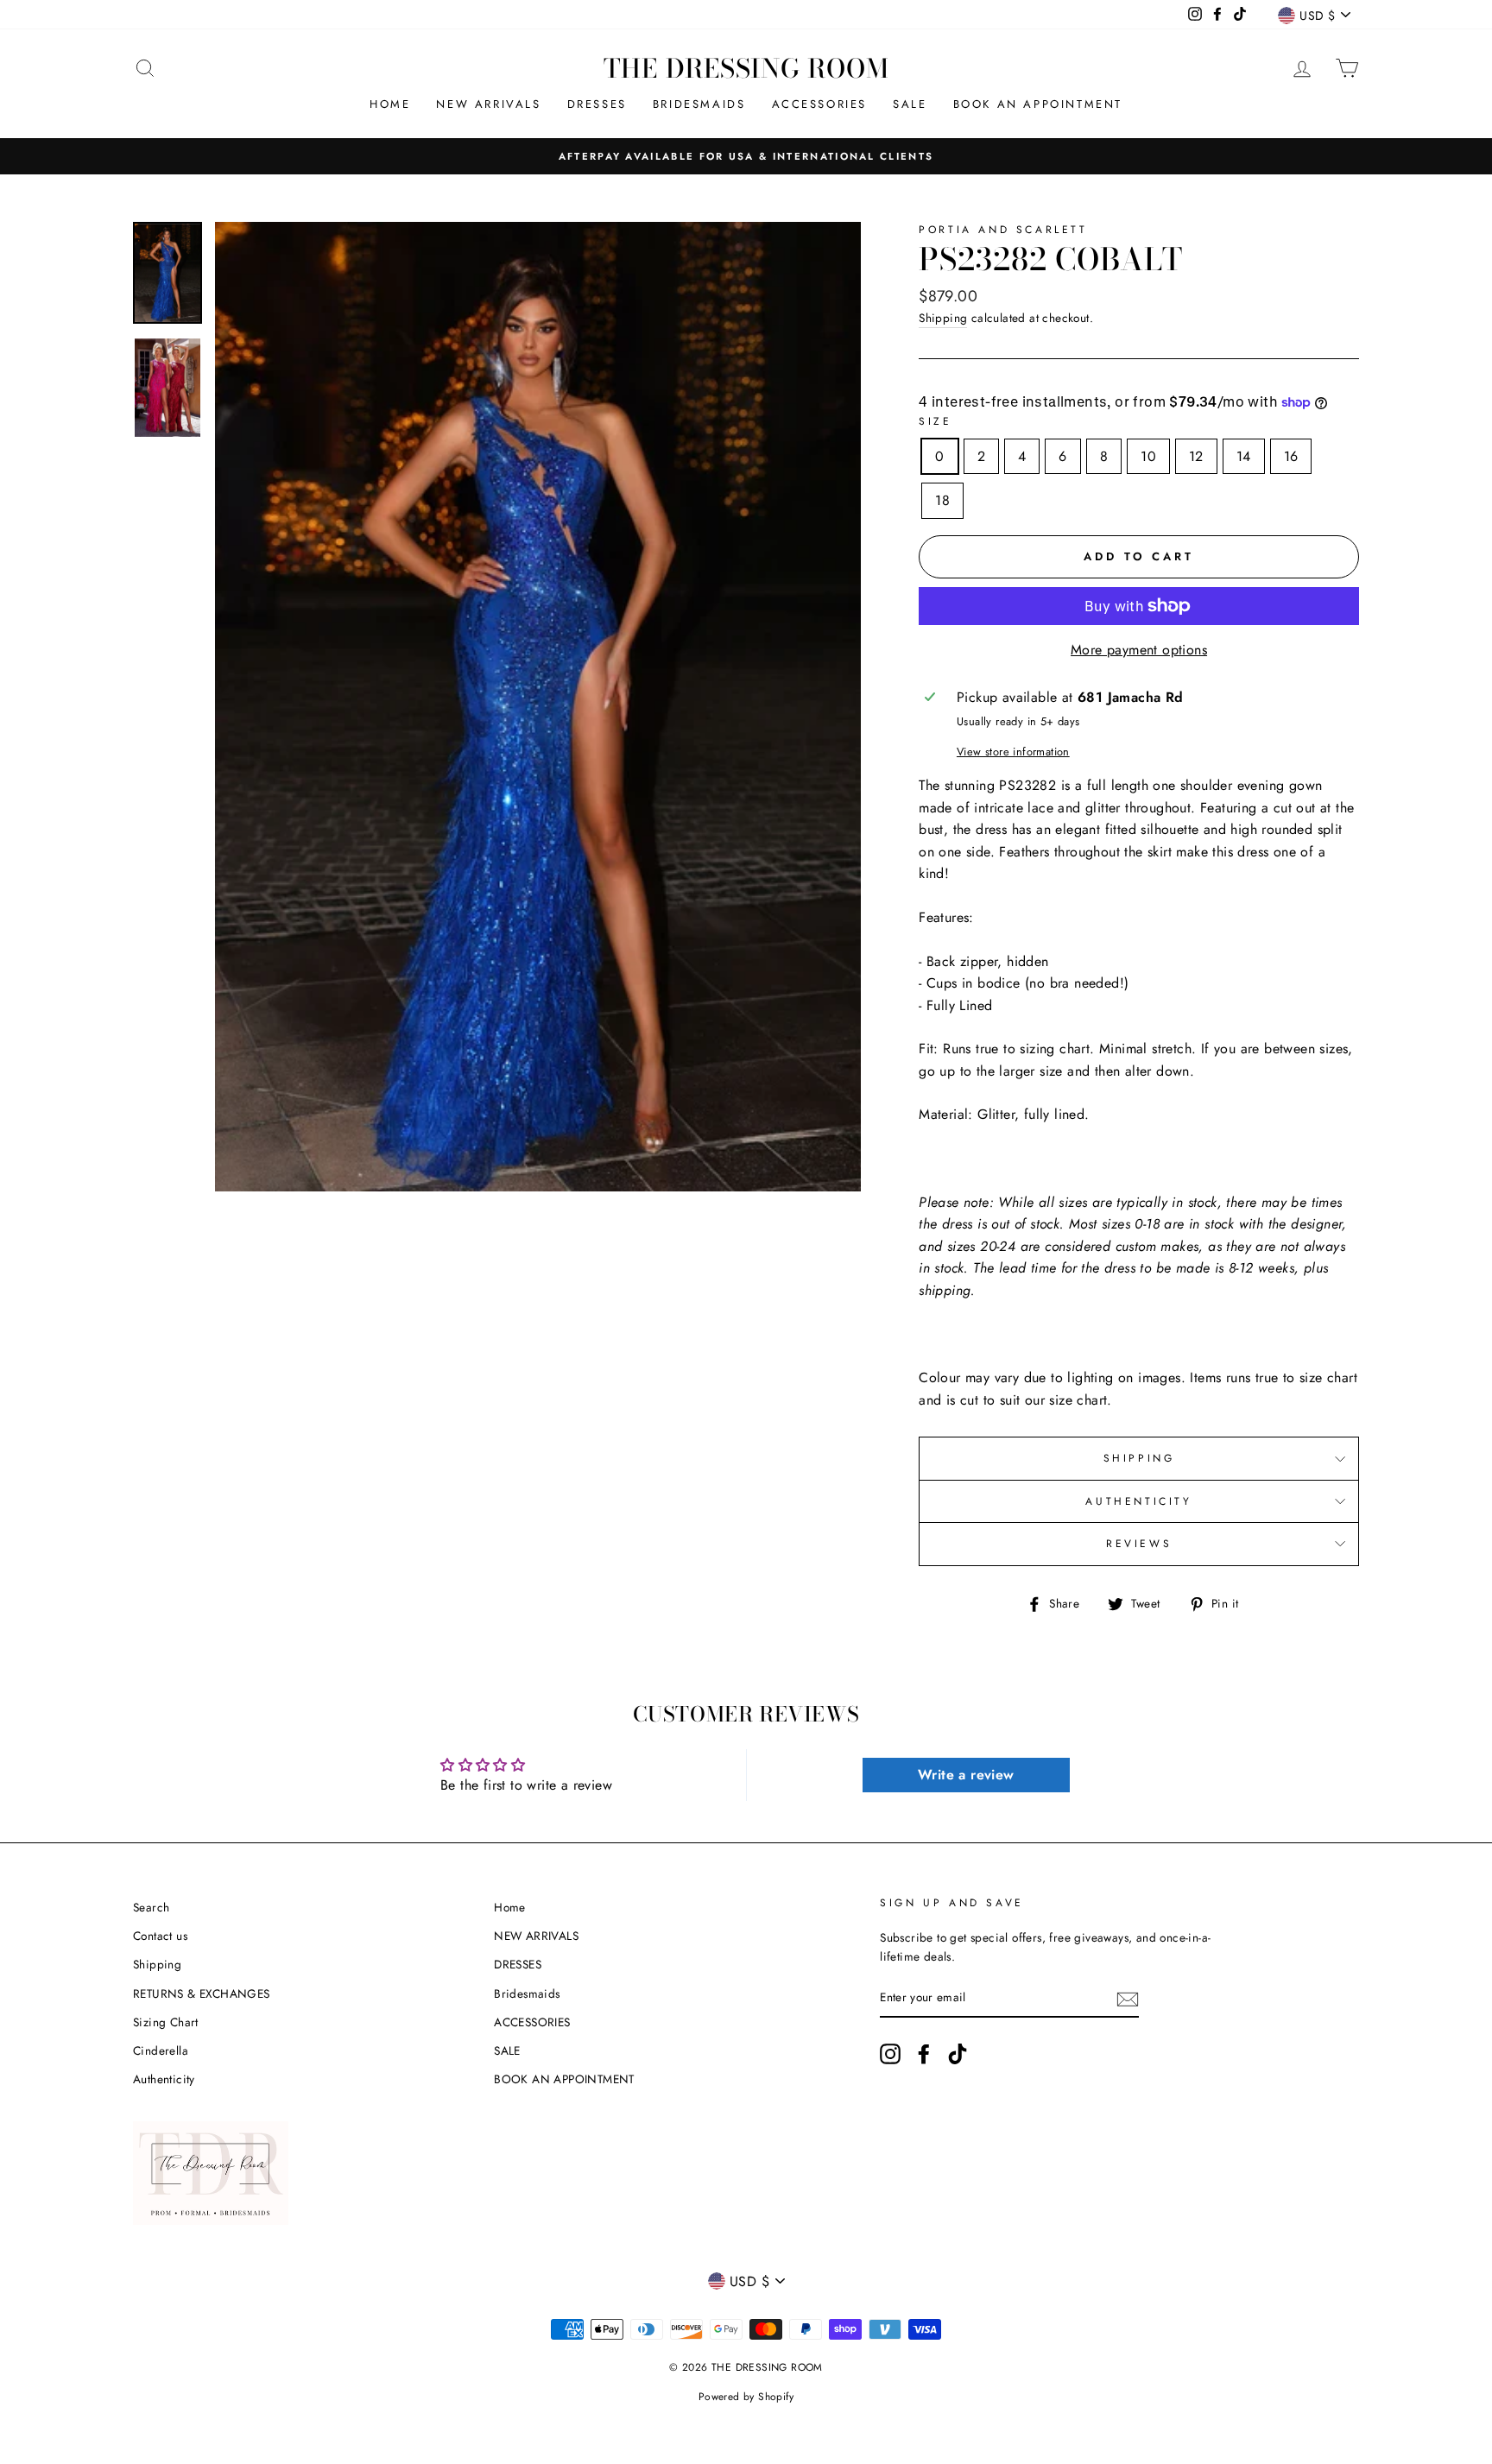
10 (1148, 456)
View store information (1013, 752)
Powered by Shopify (746, 2397)
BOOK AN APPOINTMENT (1038, 104)
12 (1196, 456)
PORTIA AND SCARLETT (1003, 230)
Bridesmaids (699, 104)
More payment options (1139, 650)
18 (942, 500)
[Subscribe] (1128, 1999)
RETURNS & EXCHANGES (202, 1993)
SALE (910, 104)
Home (390, 104)
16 (1291, 456)
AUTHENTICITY (1138, 1501)
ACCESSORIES (820, 104)
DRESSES (597, 104)
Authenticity (164, 2079)
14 (1244, 456)
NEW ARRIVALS (488, 104)
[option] (746, 156)
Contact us (160, 1936)
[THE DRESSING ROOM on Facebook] (924, 2054)
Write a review (966, 1775)
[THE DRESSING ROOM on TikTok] (958, 2054)
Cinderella (161, 2050)
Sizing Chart (166, 2022)
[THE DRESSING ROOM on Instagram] (890, 2054)
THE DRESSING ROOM (746, 68)
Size (935, 421)
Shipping (943, 318)
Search (151, 1907)
